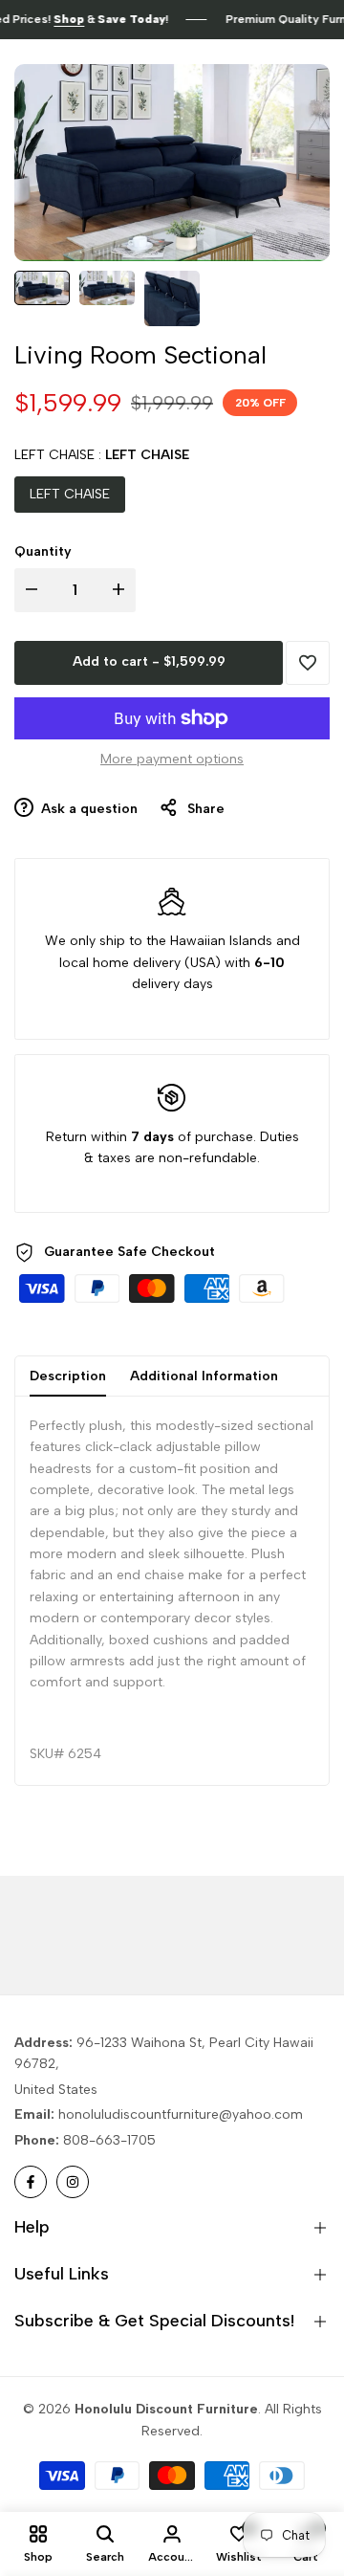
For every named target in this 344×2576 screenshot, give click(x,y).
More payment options (172, 759)
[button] (308, 663)
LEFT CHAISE (70, 494)
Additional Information (204, 1376)
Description (68, 1376)
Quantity (43, 551)
